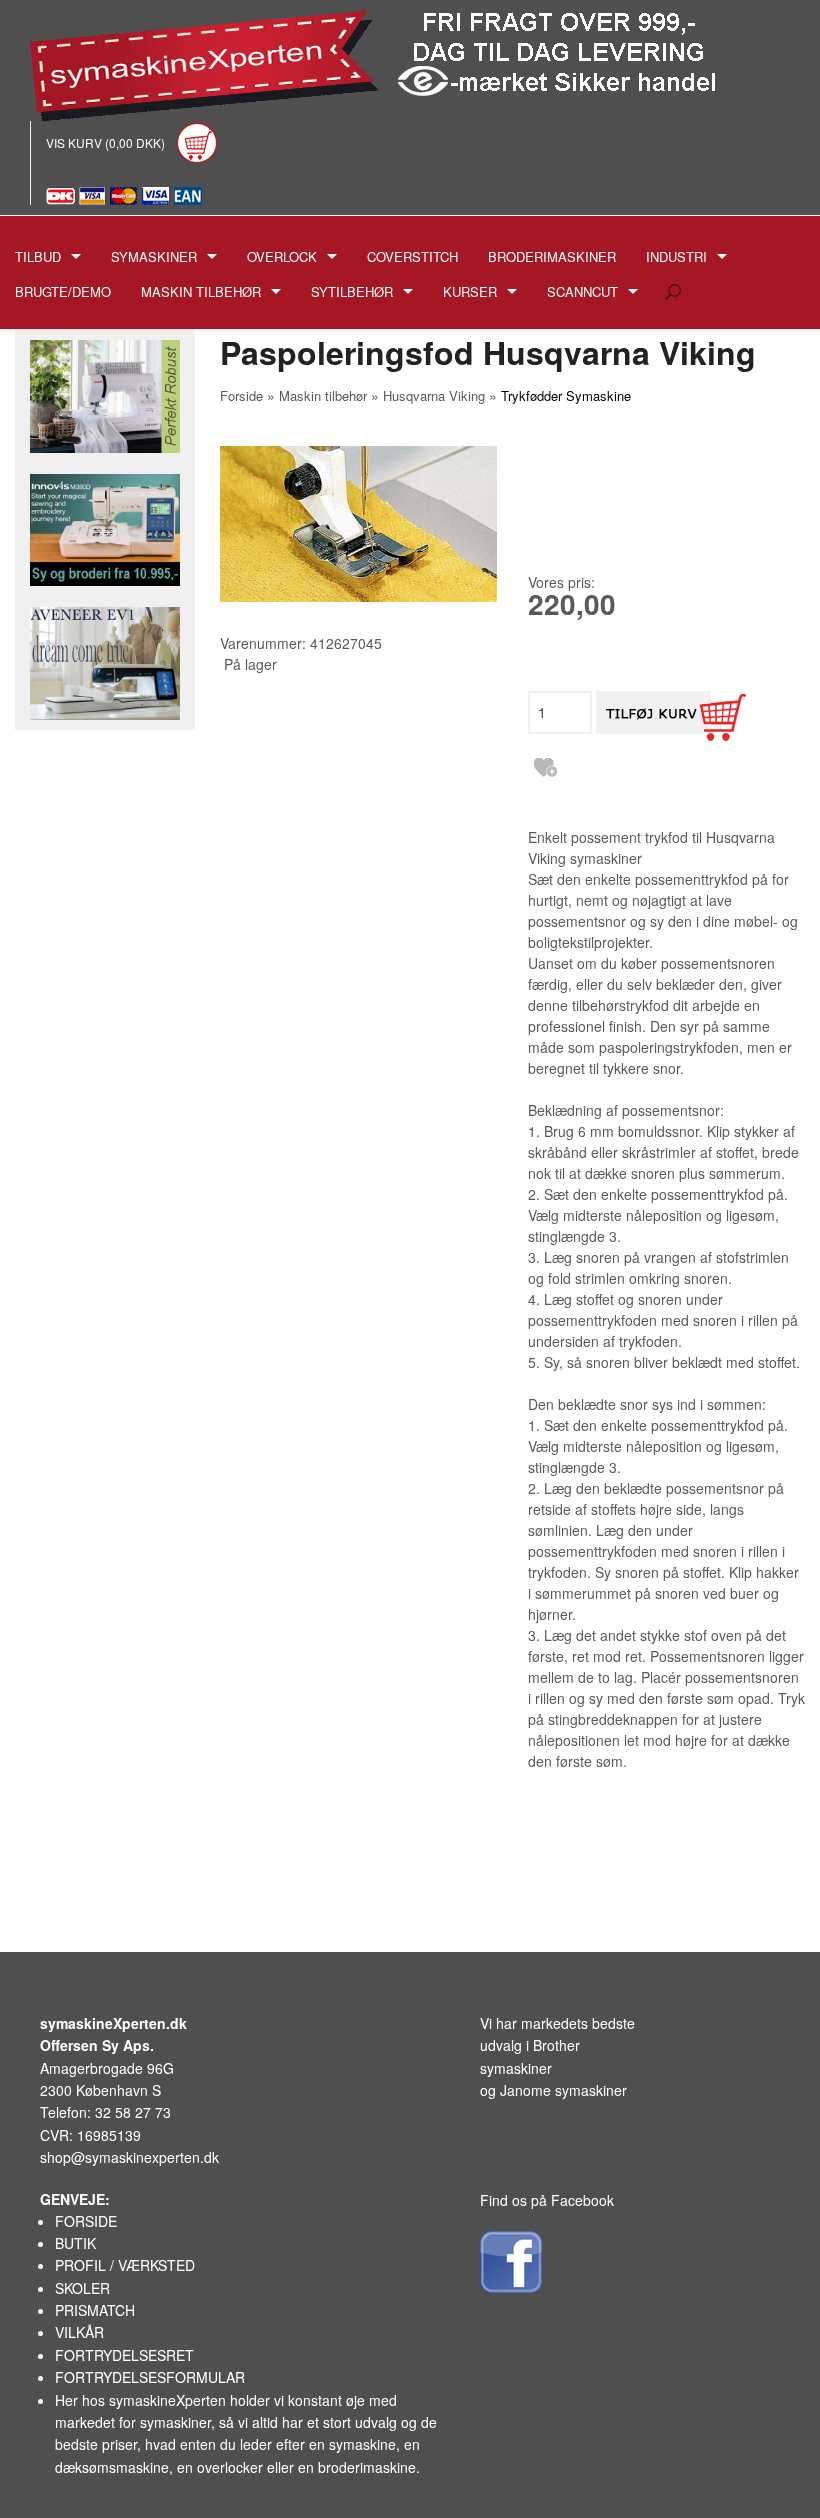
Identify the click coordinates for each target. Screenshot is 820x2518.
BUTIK (75, 2243)
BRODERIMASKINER (552, 256)
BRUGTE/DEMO (63, 291)
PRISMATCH (95, 2310)
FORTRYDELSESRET (124, 2355)
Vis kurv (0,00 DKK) (107, 142)
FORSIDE (86, 2221)
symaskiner (175, 2422)
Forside (241, 395)
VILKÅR (79, 2332)
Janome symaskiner (563, 2090)
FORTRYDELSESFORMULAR (150, 2377)
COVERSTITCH (412, 256)
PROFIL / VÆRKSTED (125, 2265)
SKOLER (82, 2288)
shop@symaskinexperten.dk (129, 2157)
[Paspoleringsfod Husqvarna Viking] (358, 524)
